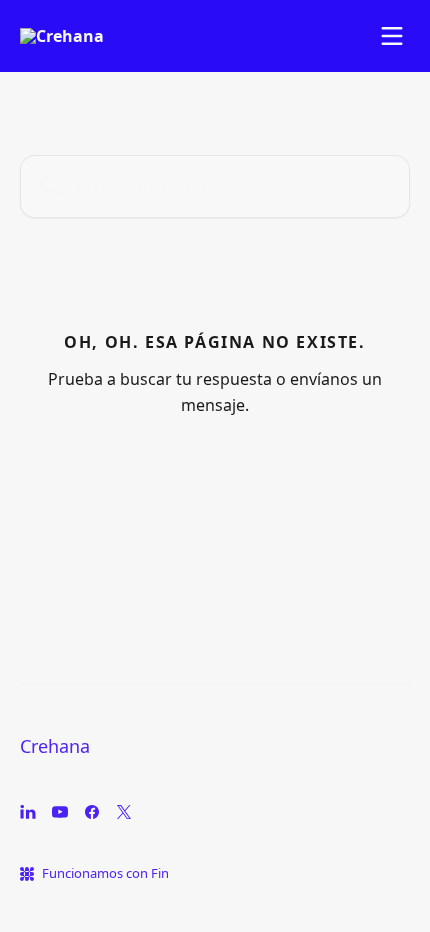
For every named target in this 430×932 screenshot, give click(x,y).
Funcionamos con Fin (105, 873)
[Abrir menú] (392, 36)
